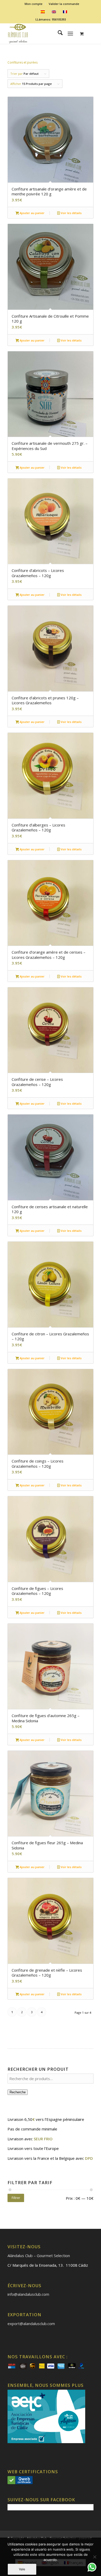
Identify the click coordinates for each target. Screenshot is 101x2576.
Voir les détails (71, 213)
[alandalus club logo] (42, 33)
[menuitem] (34, 4)
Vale (22, 2569)
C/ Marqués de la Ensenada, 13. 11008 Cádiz (48, 2265)
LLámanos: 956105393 (51, 19)
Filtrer (16, 2198)
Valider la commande (64, 4)
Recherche (18, 2092)
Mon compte (34, 4)
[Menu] (70, 33)
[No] (95, 2557)
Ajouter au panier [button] (32, 213)
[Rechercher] (58, 33)
